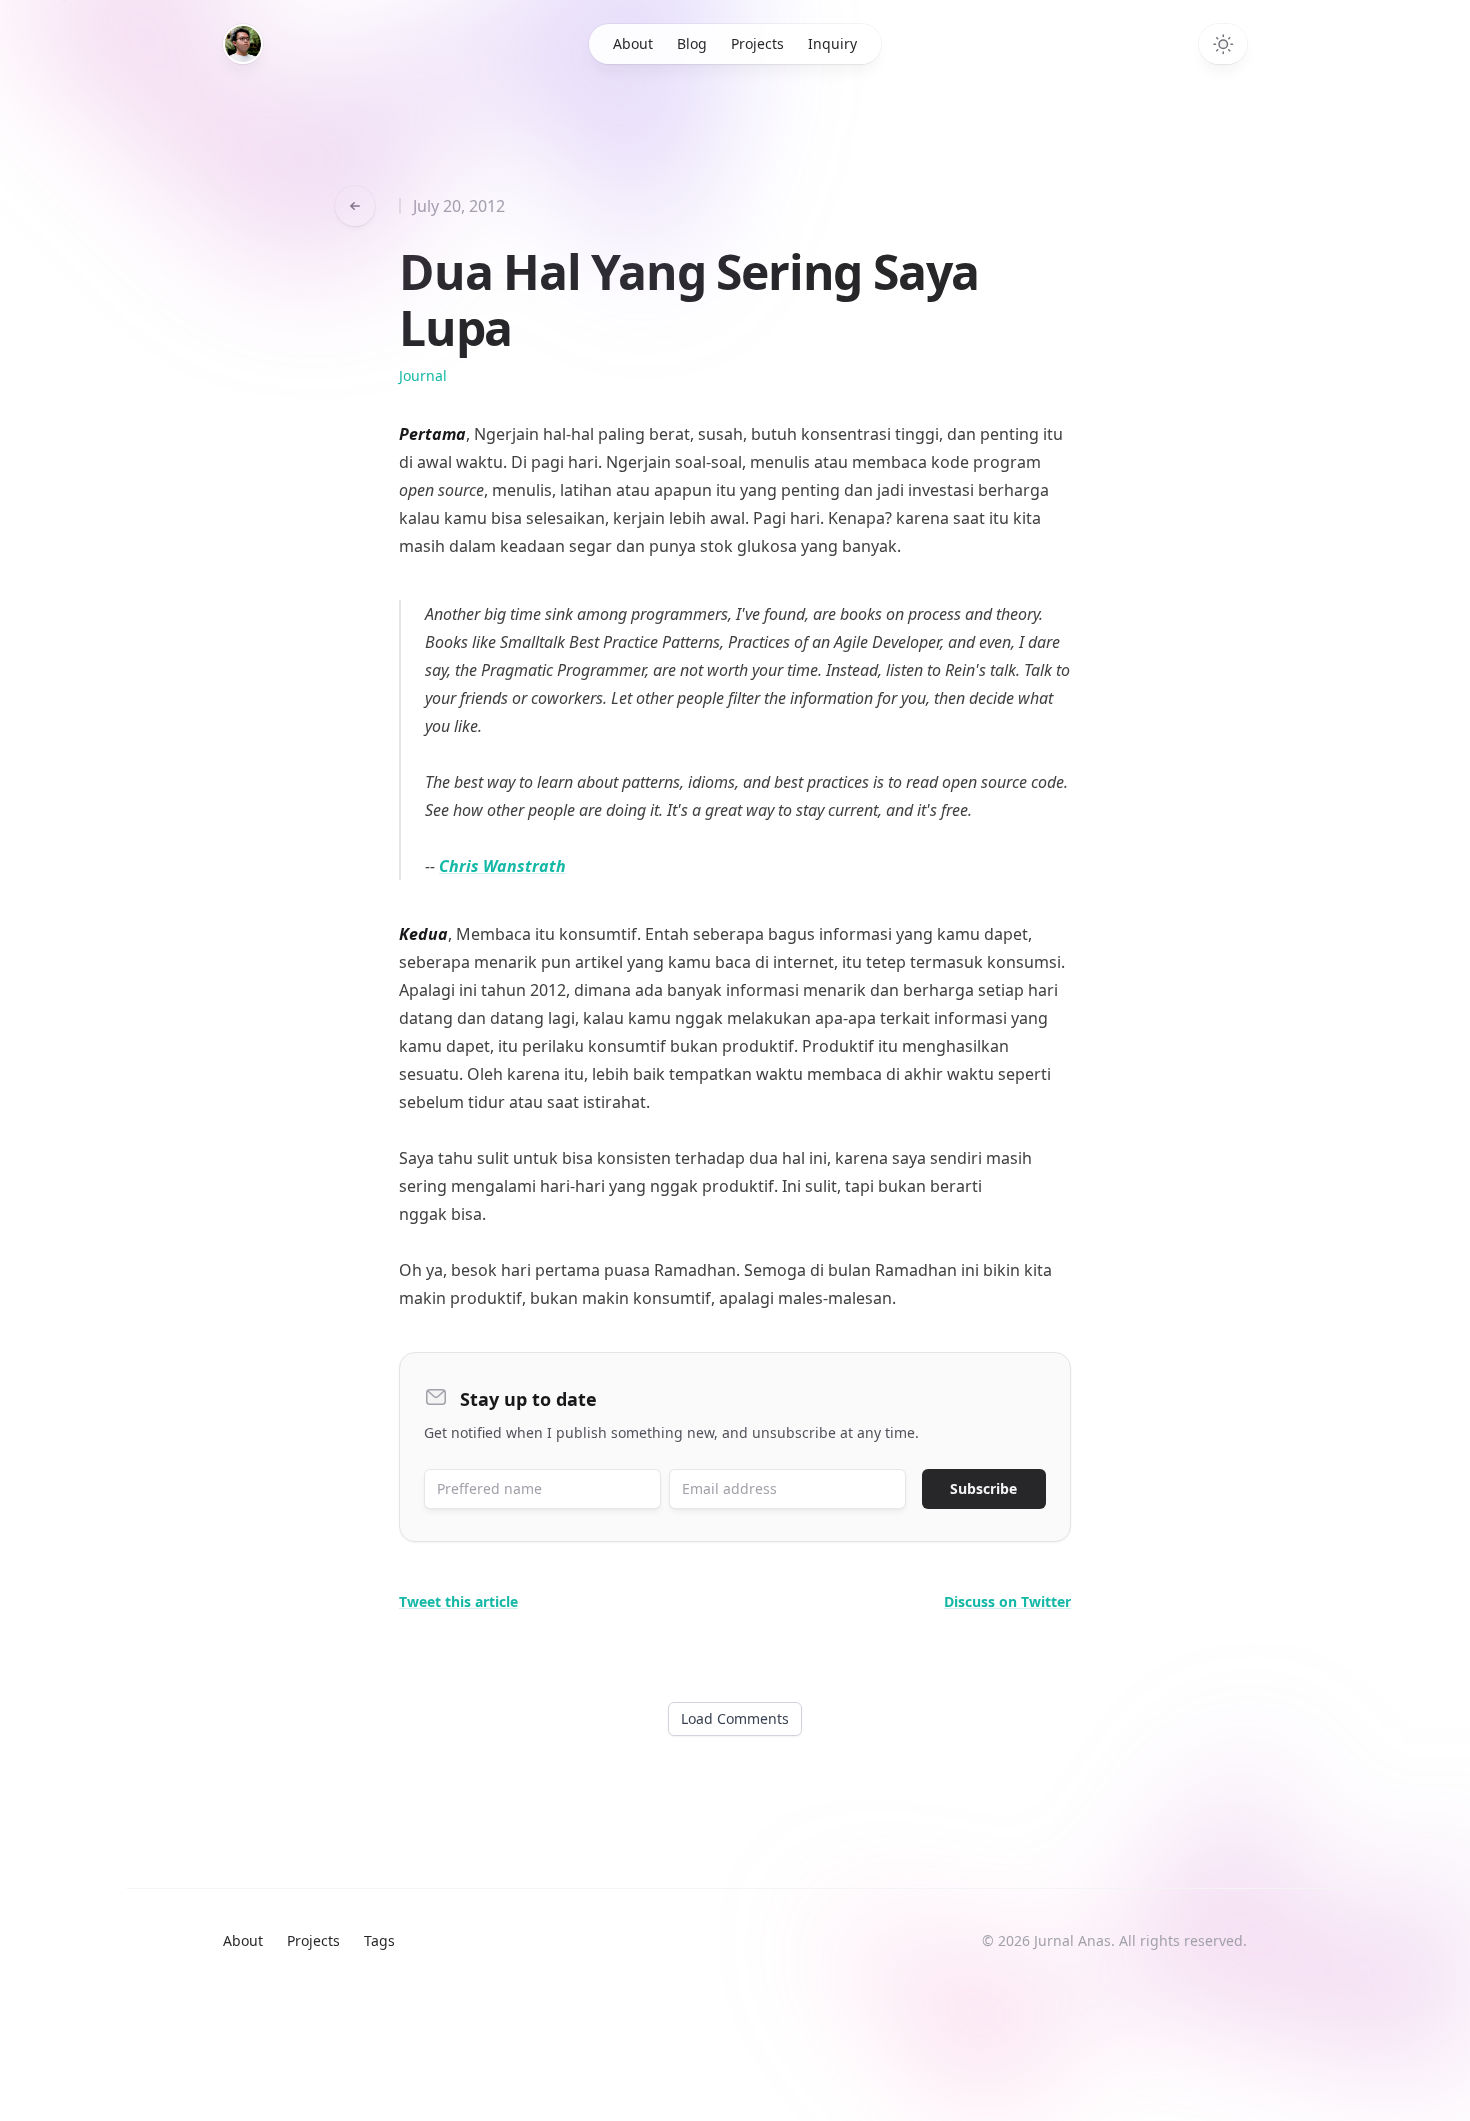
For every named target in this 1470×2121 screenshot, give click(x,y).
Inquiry (832, 43)
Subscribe (983, 1488)
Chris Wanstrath (502, 866)
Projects (757, 43)
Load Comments (735, 1718)
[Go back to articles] (355, 206)
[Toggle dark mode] (1223, 44)
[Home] (243, 44)
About (633, 43)
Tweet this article (458, 1601)
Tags (379, 1940)
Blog (692, 43)
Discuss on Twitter (1007, 1601)
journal (423, 375)
